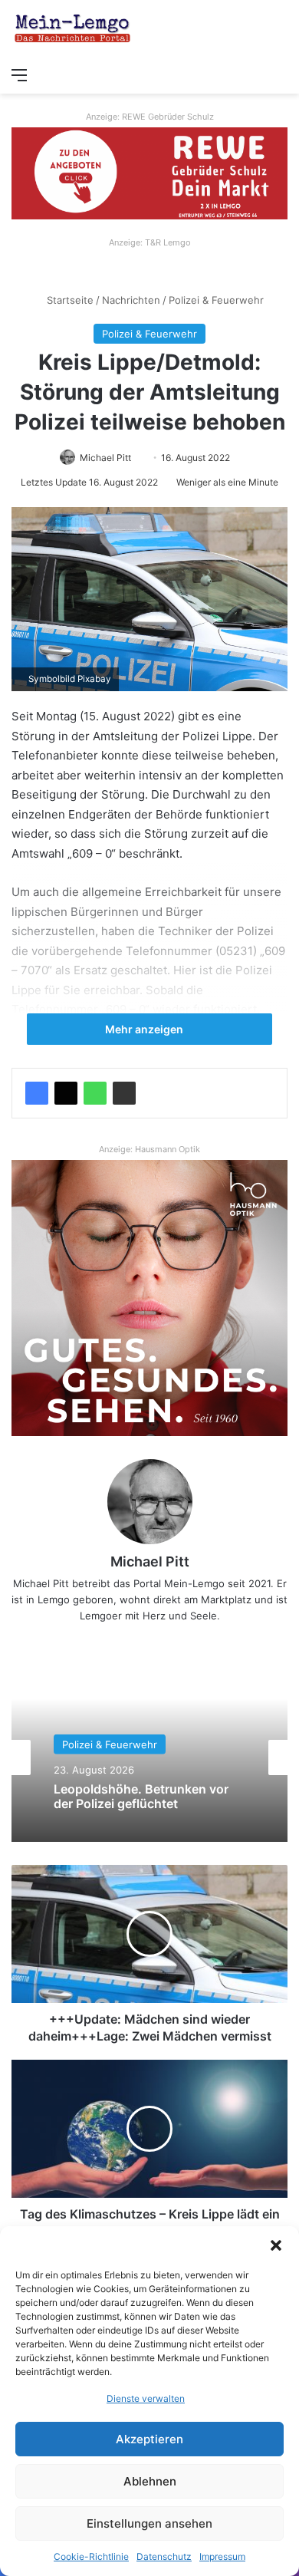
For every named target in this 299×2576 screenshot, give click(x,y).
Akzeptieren (149, 2439)
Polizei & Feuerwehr (216, 300)
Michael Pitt (105, 458)
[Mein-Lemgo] (73, 30)
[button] (276, 2245)
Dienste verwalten (146, 2398)
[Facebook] (37, 1093)
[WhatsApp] (95, 1093)
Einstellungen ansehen (149, 2523)
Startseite (69, 300)
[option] (149, 1757)
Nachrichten (131, 300)
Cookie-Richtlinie (91, 2556)
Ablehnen (150, 2481)
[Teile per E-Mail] (124, 1093)
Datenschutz (164, 2556)
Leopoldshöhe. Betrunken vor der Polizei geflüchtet (141, 1796)
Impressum (222, 2556)
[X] (66, 1093)
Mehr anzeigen (145, 1029)
